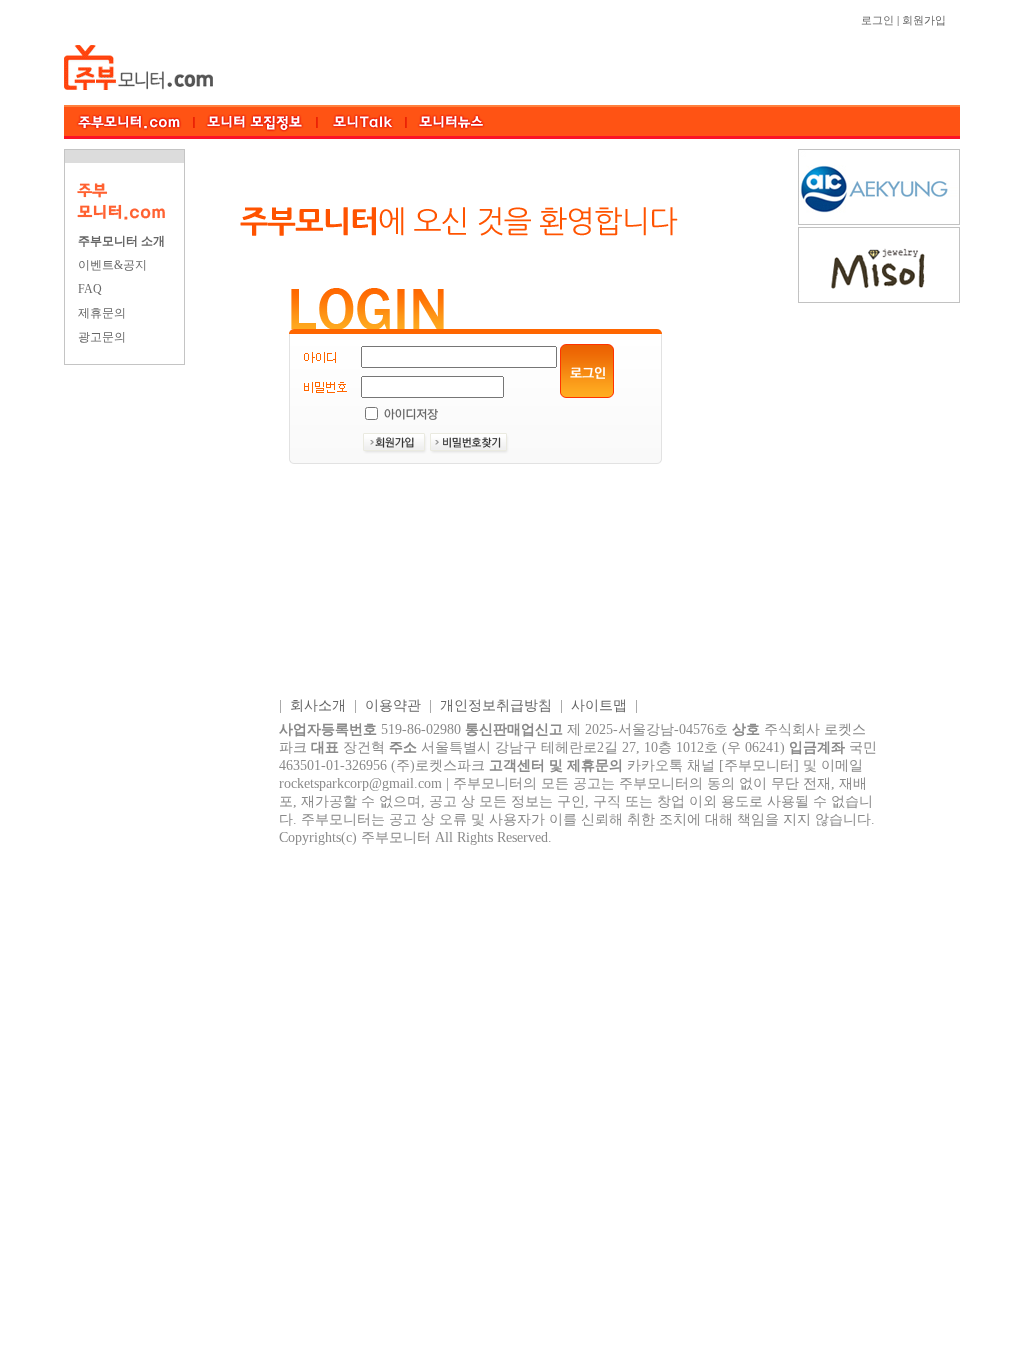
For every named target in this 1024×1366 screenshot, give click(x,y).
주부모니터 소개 (121, 241)
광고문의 (102, 337)
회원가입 (924, 20)
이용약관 (393, 705)
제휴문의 (102, 313)
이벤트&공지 (112, 265)
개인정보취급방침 (496, 705)
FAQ (90, 289)
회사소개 (318, 705)
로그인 (877, 20)
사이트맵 (599, 705)
